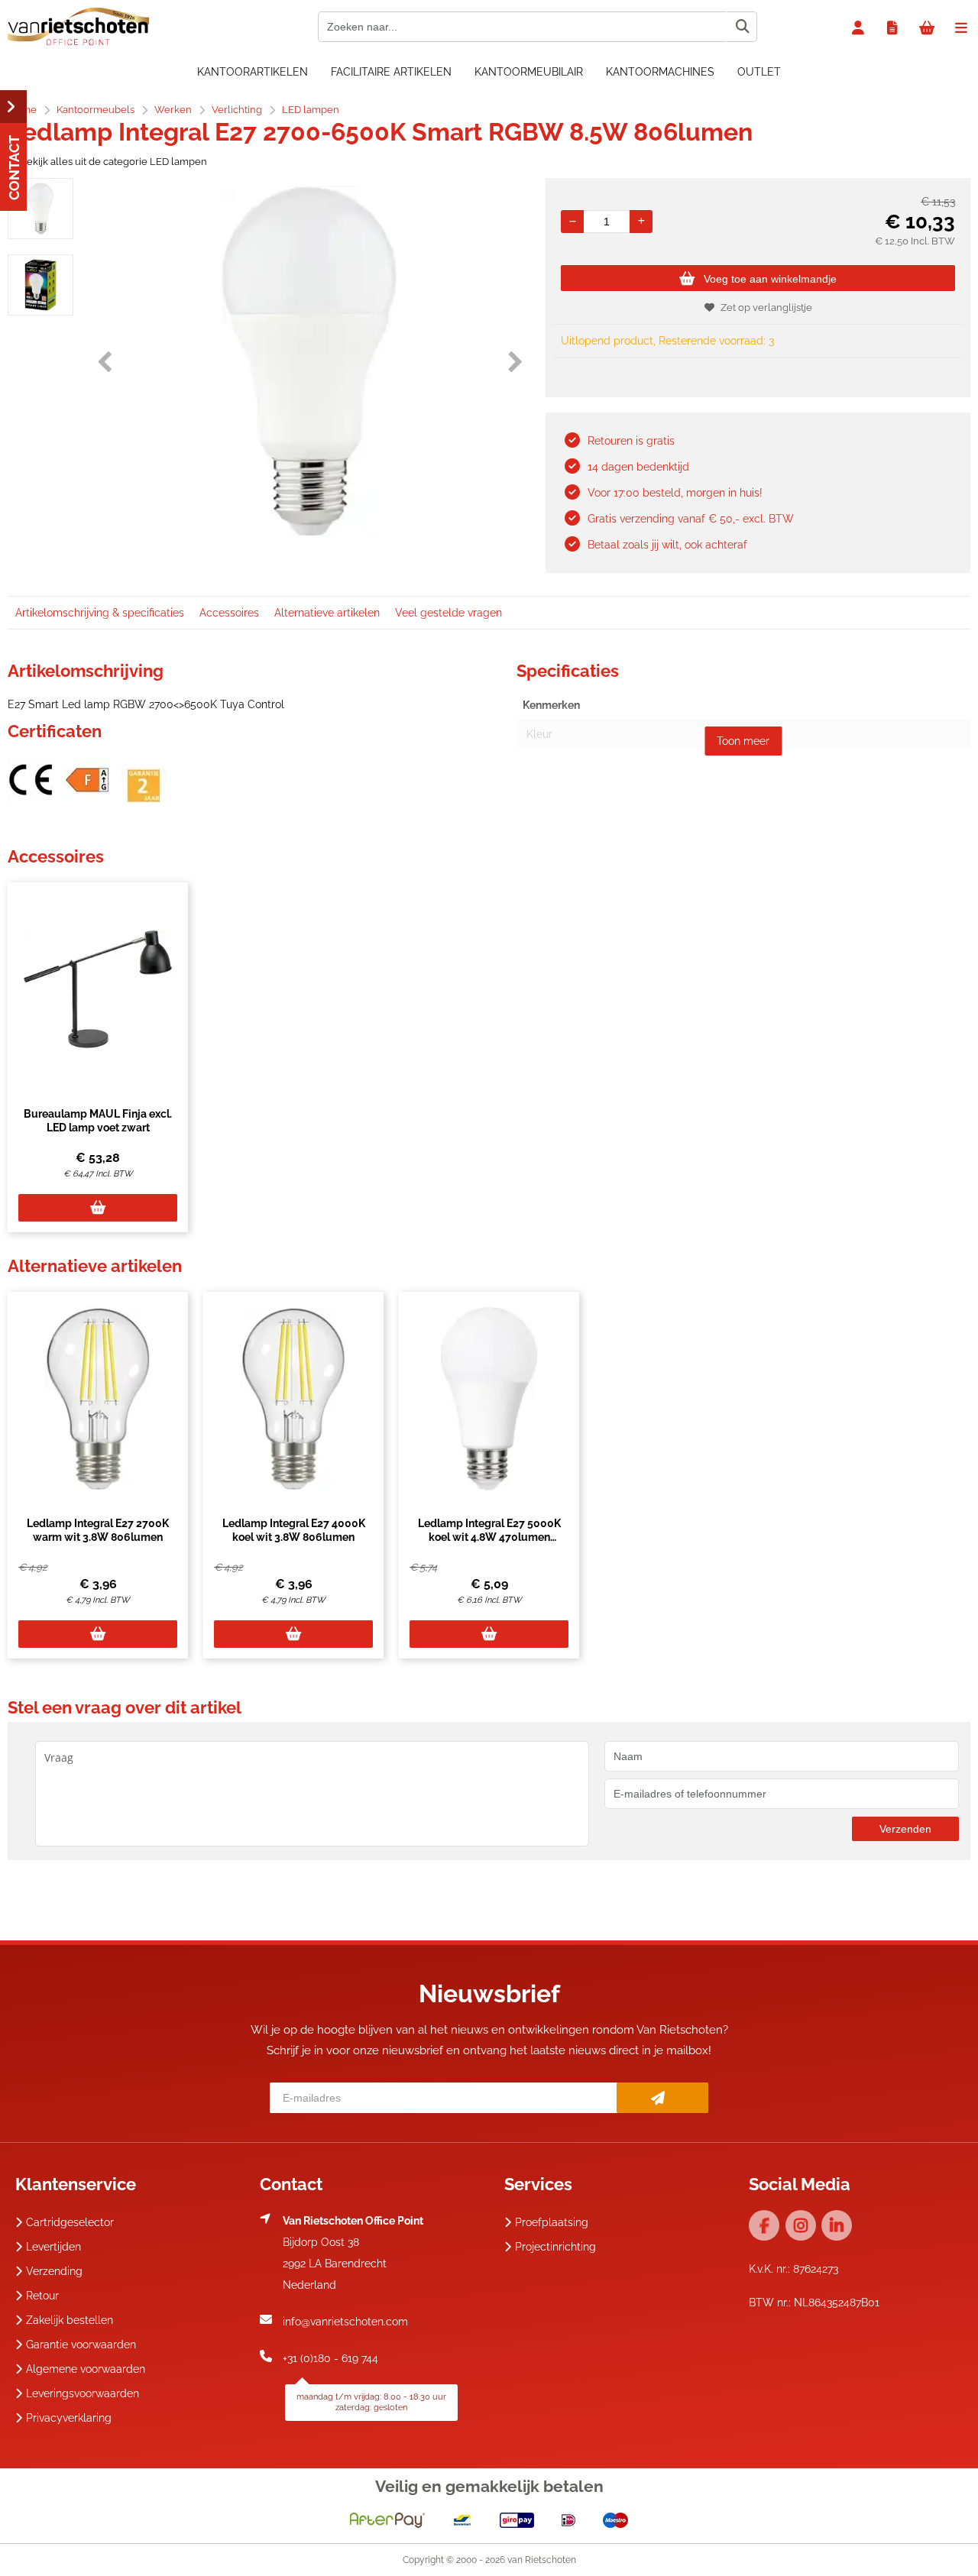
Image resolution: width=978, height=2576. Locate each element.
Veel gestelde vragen (449, 613)
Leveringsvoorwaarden (83, 2393)
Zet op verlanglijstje (766, 307)
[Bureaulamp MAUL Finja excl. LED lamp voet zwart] (98, 989)
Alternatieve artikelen (327, 613)
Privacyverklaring (69, 2418)
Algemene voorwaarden (86, 2369)
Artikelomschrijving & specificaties (100, 613)
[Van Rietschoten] (78, 42)
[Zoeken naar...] (742, 27)
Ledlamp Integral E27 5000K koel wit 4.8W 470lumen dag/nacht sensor (489, 1537)
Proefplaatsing (552, 2222)
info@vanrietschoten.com (345, 2322)
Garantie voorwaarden (81, 2345)
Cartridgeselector (70, 2222)
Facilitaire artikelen (391, 72)
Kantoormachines (660, 72)
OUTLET (759, 72)
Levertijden (53, 2247)
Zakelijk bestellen (70, 2320)
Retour (42, 2296)
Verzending (54, 2271)
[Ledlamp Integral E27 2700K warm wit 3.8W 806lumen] (98, 1399)
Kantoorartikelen (253, 72)
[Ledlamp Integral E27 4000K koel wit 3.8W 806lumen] (293, 1399)
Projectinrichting (555, 2247)
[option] (40, 209)
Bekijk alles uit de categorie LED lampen (113, 162)
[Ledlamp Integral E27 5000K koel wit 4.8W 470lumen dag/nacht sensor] (489, 1399)
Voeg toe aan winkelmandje (770, 279)
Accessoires (229, 613)
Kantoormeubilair (529, 72)
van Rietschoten (542, 2560)
